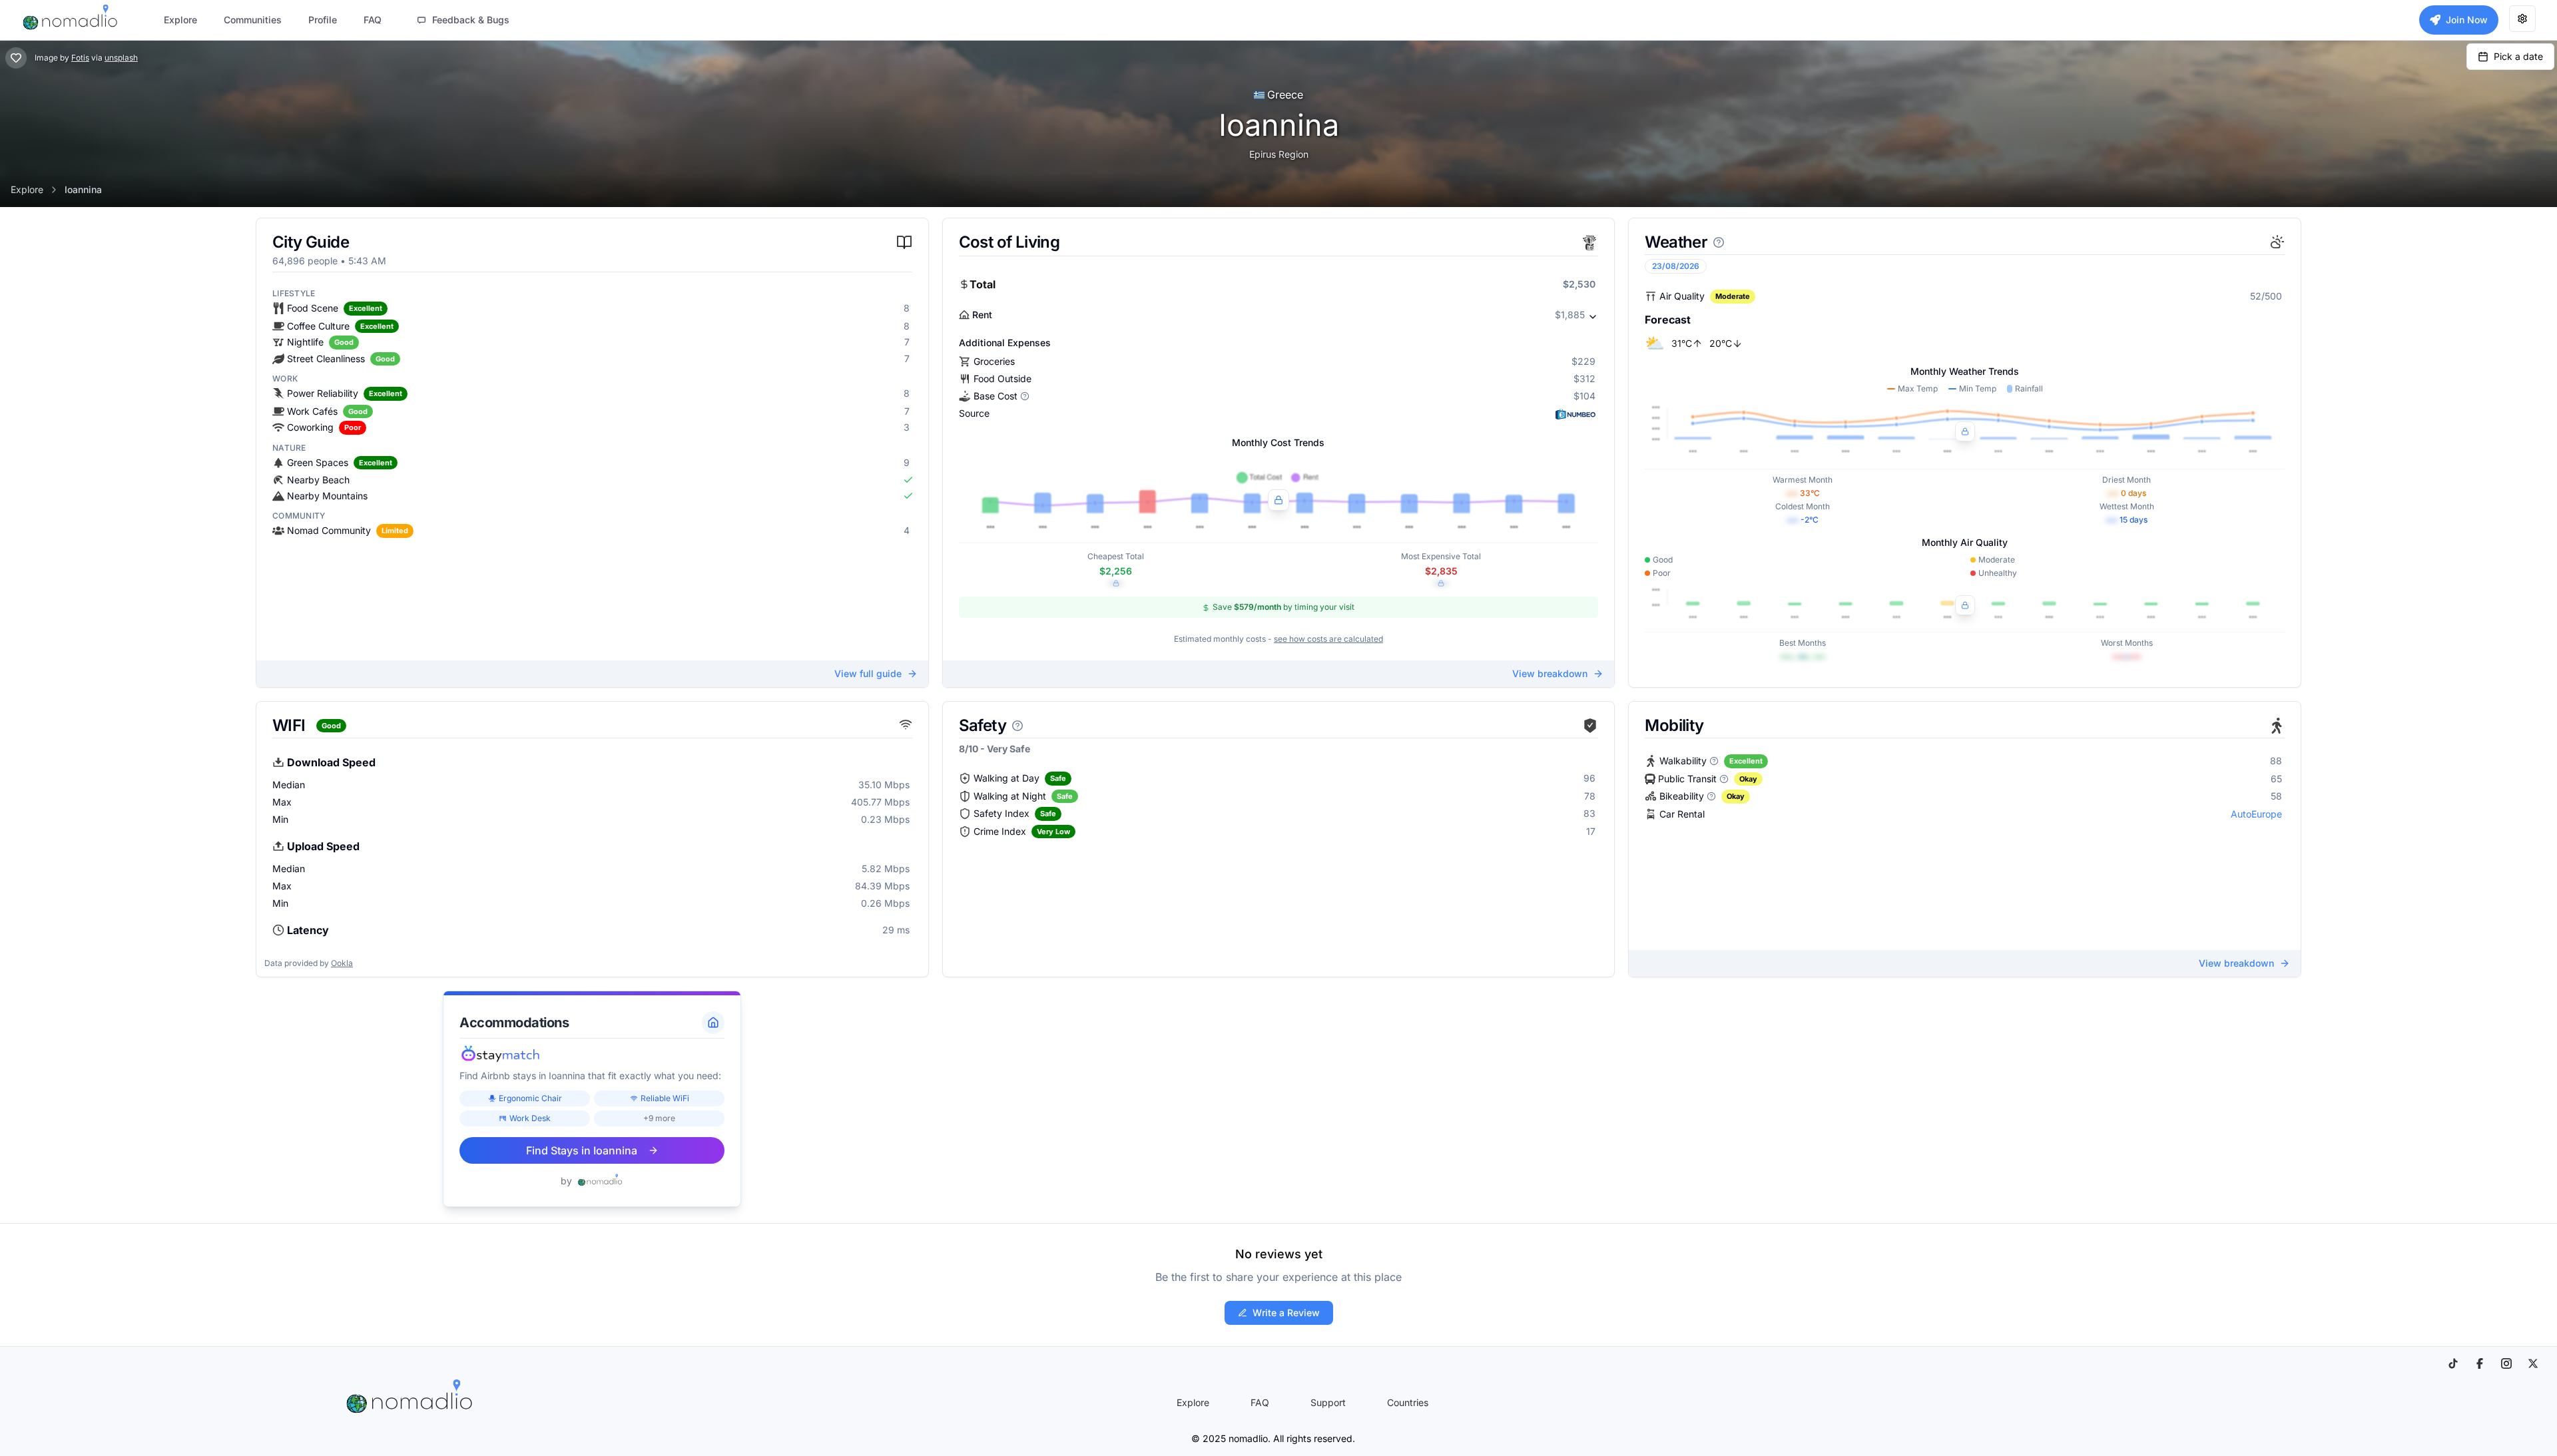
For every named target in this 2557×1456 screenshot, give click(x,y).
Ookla (342, 963)
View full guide (868, 673)
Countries (1408, 1402)
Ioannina (83, 189)
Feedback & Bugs (471, 20)
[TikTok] (2453, 1363)
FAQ (1260, 1402)
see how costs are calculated (1328, 639)
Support (1328, 1402)
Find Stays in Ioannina (582, 1150)
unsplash (121, 58)
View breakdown (1550, 673)
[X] (2533, 1363)
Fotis (80, 58)
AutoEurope (2256, 814)
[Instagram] (2506, 1363)
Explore (27, 189)
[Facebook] (2480, 1363)
